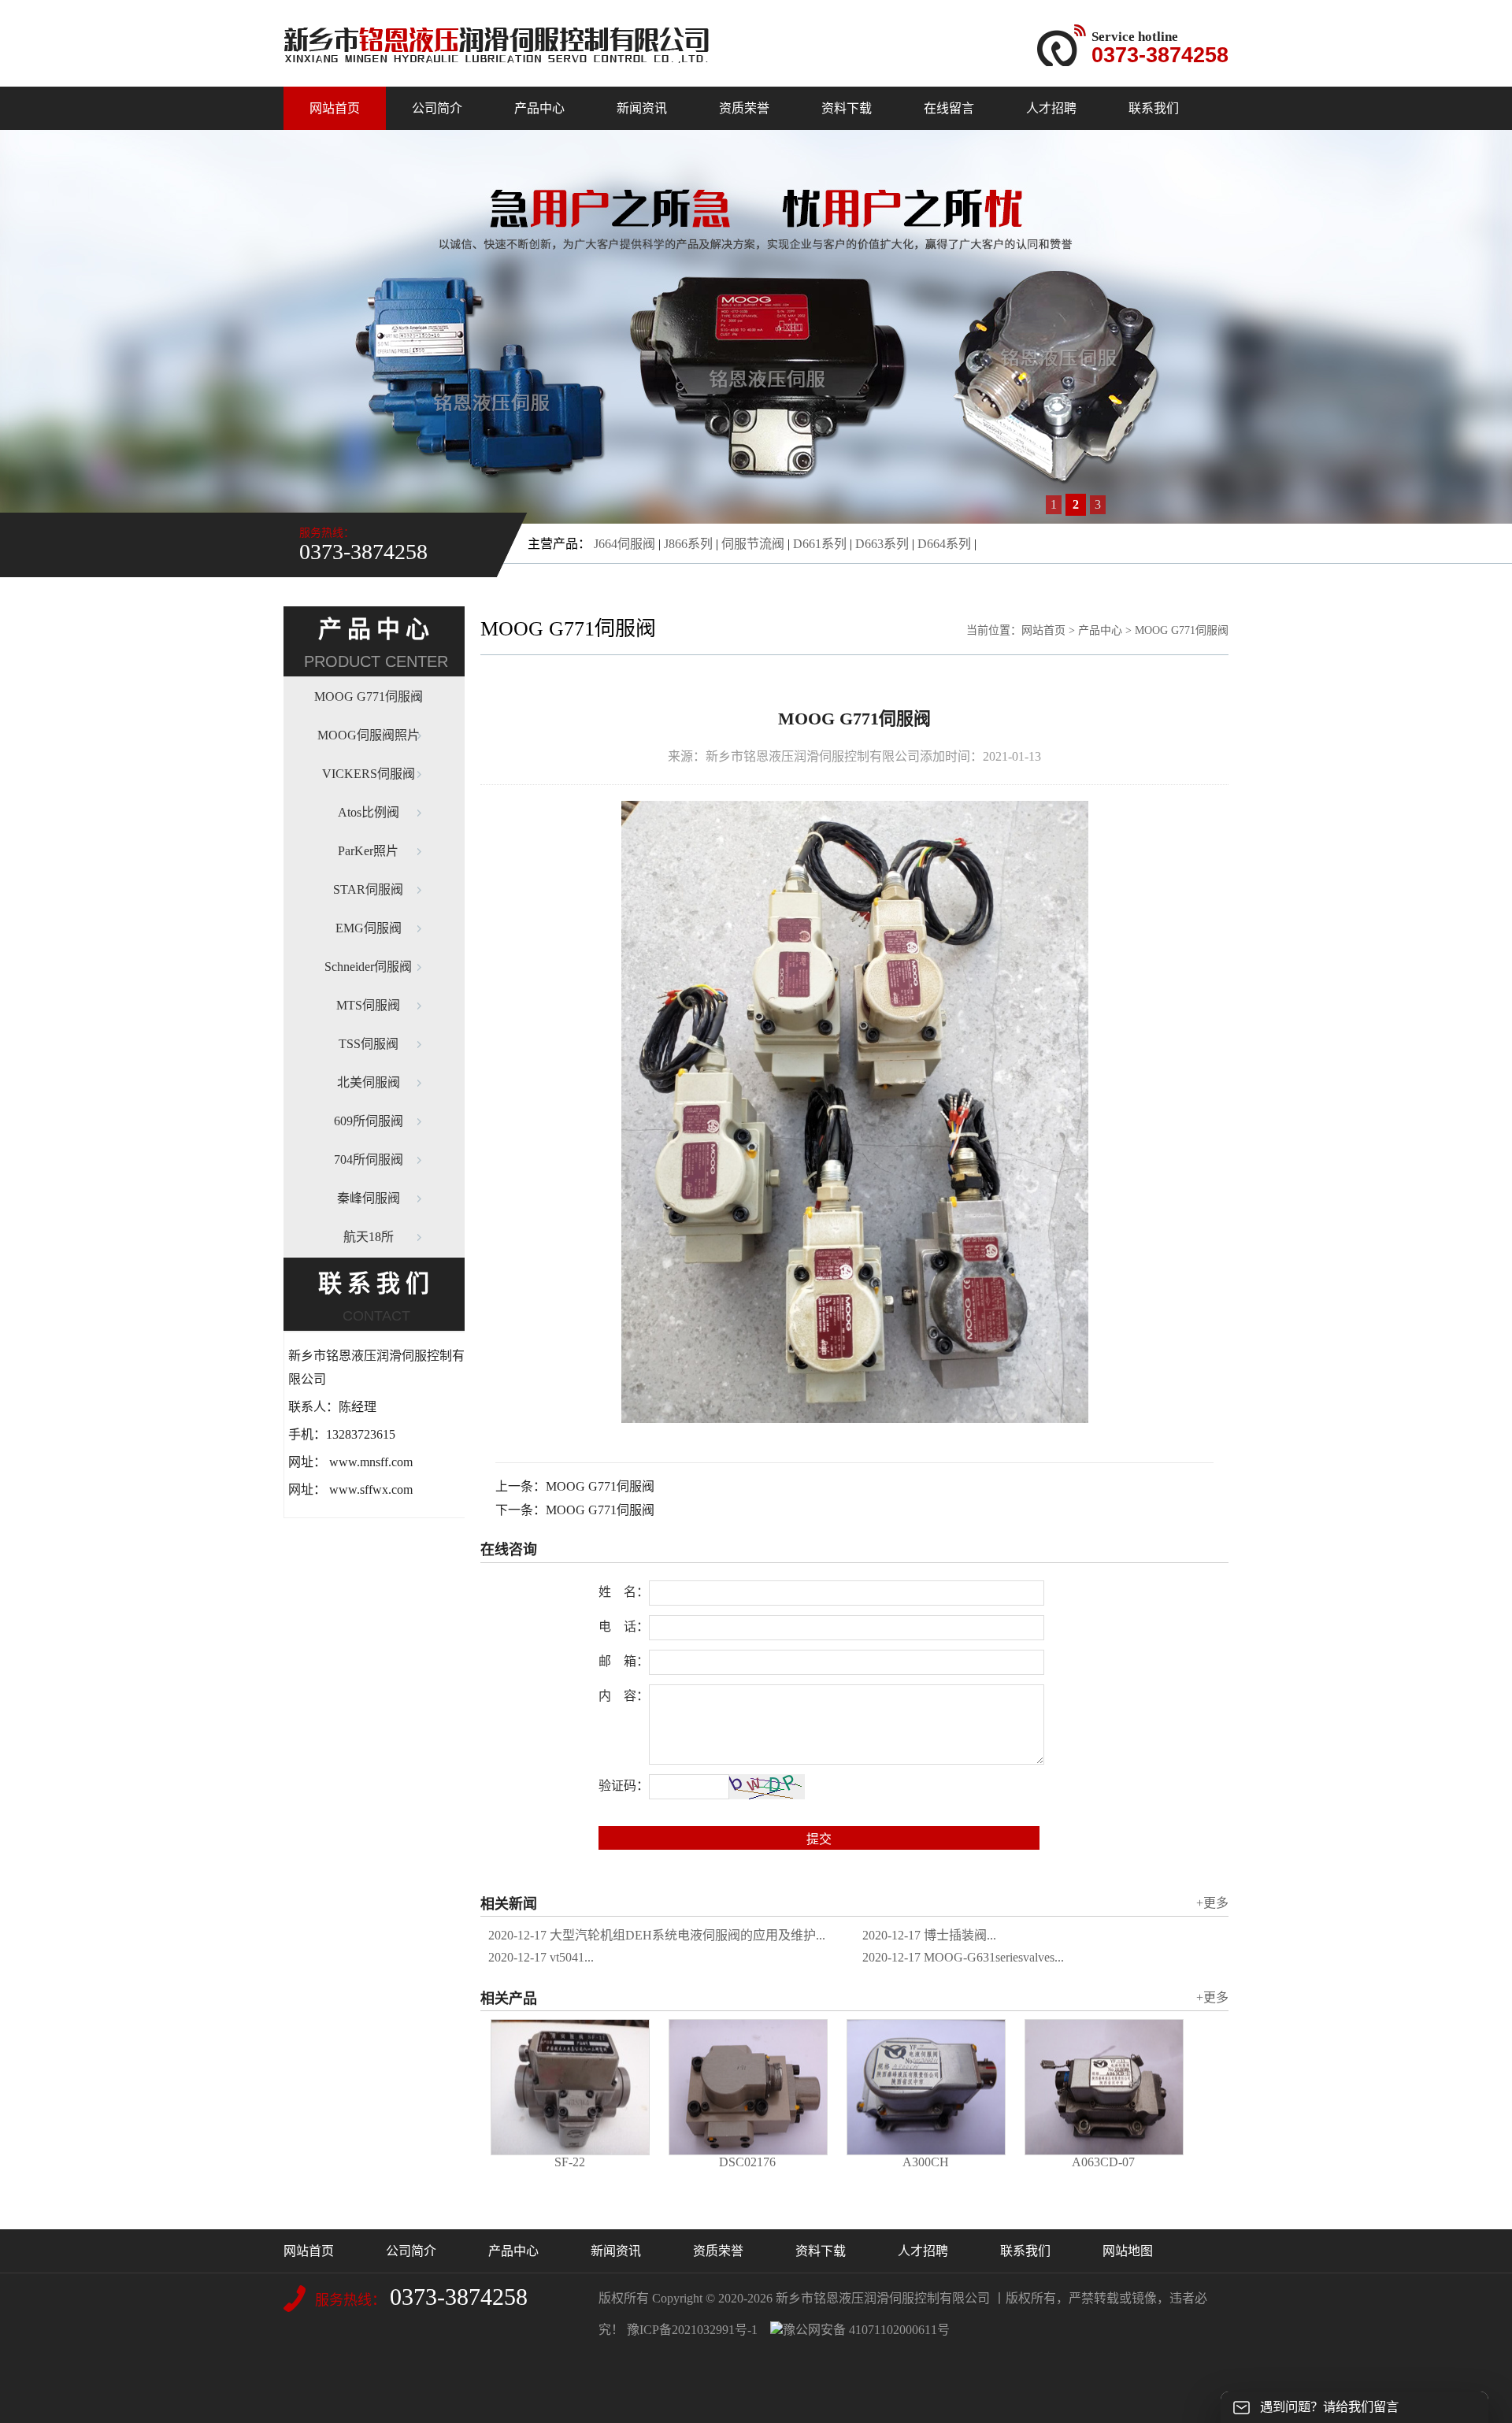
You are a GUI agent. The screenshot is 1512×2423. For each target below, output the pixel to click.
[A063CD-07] (1104, 2087)
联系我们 (1154, 108)
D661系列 (820, 544)
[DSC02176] (748, 2087)
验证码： (624, 1786)
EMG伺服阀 (369, 928)
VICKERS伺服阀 (369, 774)
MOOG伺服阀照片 (369, 735)
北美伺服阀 (369, 1082)
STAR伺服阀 (368, 889)
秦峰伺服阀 (369, 1198)
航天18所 (369, 1237)
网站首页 (335, 108)
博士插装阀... (929, 1935)
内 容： (624, 1696)
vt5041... (541, 1957)
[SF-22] (570, 2087)
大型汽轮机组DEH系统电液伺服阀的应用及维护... (657, 1935)
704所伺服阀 (369, 1160)
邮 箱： (624, 1661)
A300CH (926, 2162)
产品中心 (539, 108)
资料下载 (847, 108)
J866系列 (688, 544)
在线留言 (949, 108)
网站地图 (1128, 2251)
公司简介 (437, 108)
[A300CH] (926, 2087)
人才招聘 (1051, 108)
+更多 (1212, 1903)
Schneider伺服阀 (368, 967)
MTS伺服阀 (368, 1005)
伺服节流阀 (753, 544)
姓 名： (624, 1592)
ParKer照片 (368, 851)
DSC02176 (747, 2162)
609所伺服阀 (369, 1121)
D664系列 (944, 544)
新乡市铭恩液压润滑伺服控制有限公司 (883, 2298)
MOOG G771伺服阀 (369, 697)
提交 (819, 1839)
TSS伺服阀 (369, 1044)
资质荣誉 (744, 108)
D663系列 (882, 544)
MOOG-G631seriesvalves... (963, 1957)
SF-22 (570, 2162)
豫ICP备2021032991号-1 (692, 2330)
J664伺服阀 (624, 544)
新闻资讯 (642, 108)
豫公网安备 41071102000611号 (866, 2330)
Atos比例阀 (369, 812)
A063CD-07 (1103, 2162)
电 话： (624, 1626)
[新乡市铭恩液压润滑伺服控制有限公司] (496, 57)
